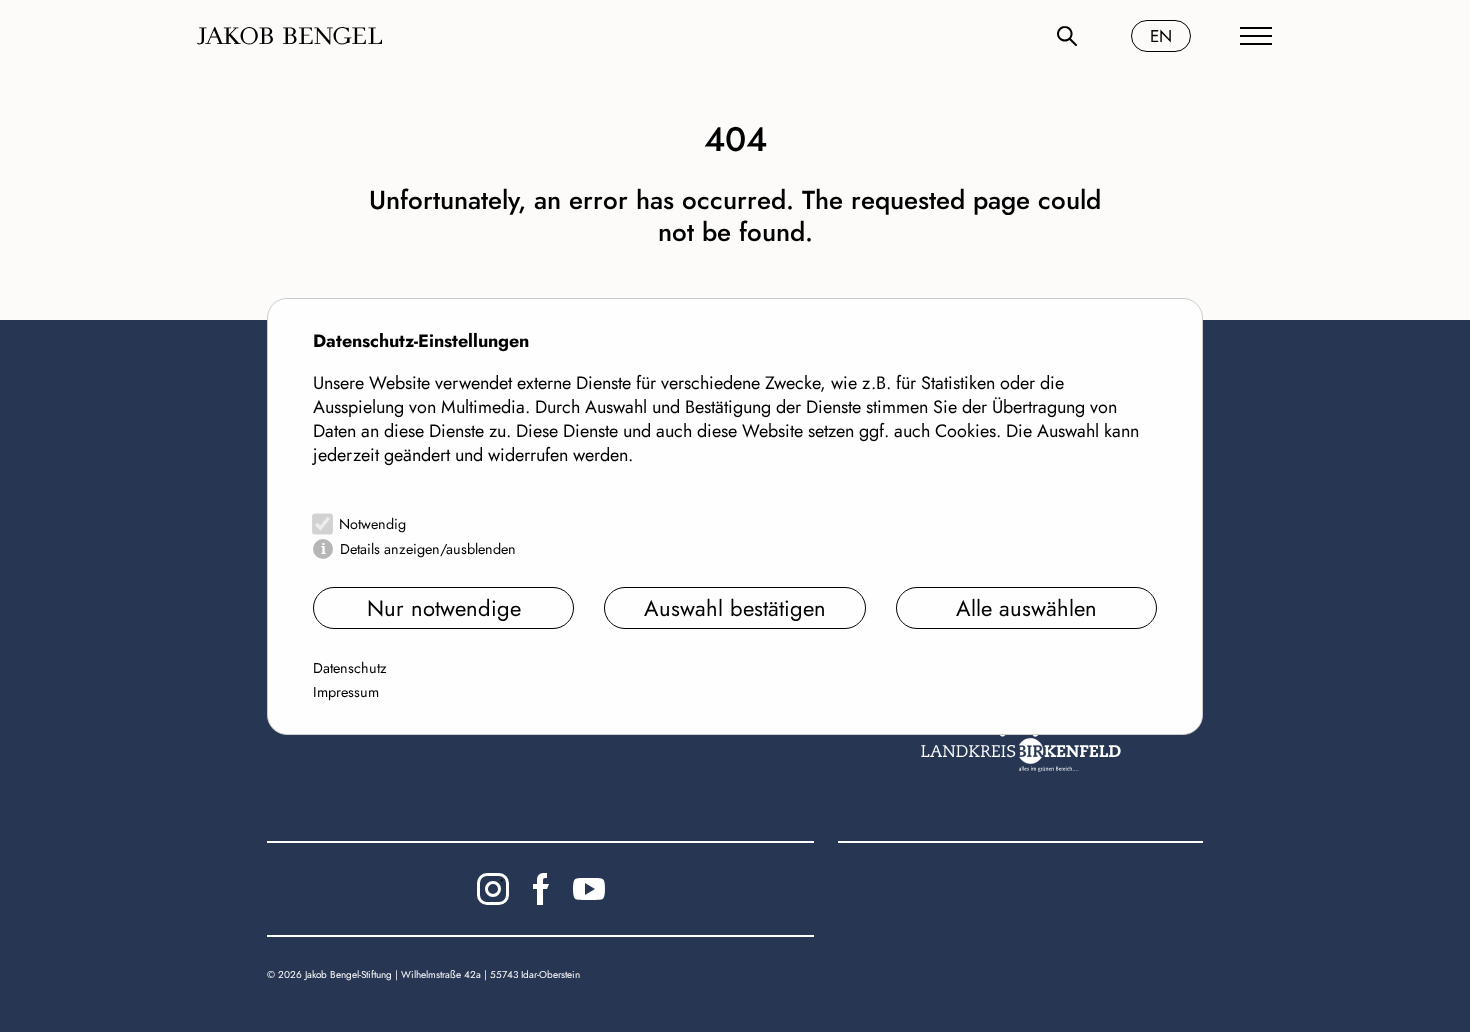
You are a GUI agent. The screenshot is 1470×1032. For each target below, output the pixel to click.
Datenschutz (350, 668)
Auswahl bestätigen (735, 608)
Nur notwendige (444, 608)
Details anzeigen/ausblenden (428, 549)
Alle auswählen (1026, 608)
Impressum (346, 692)
